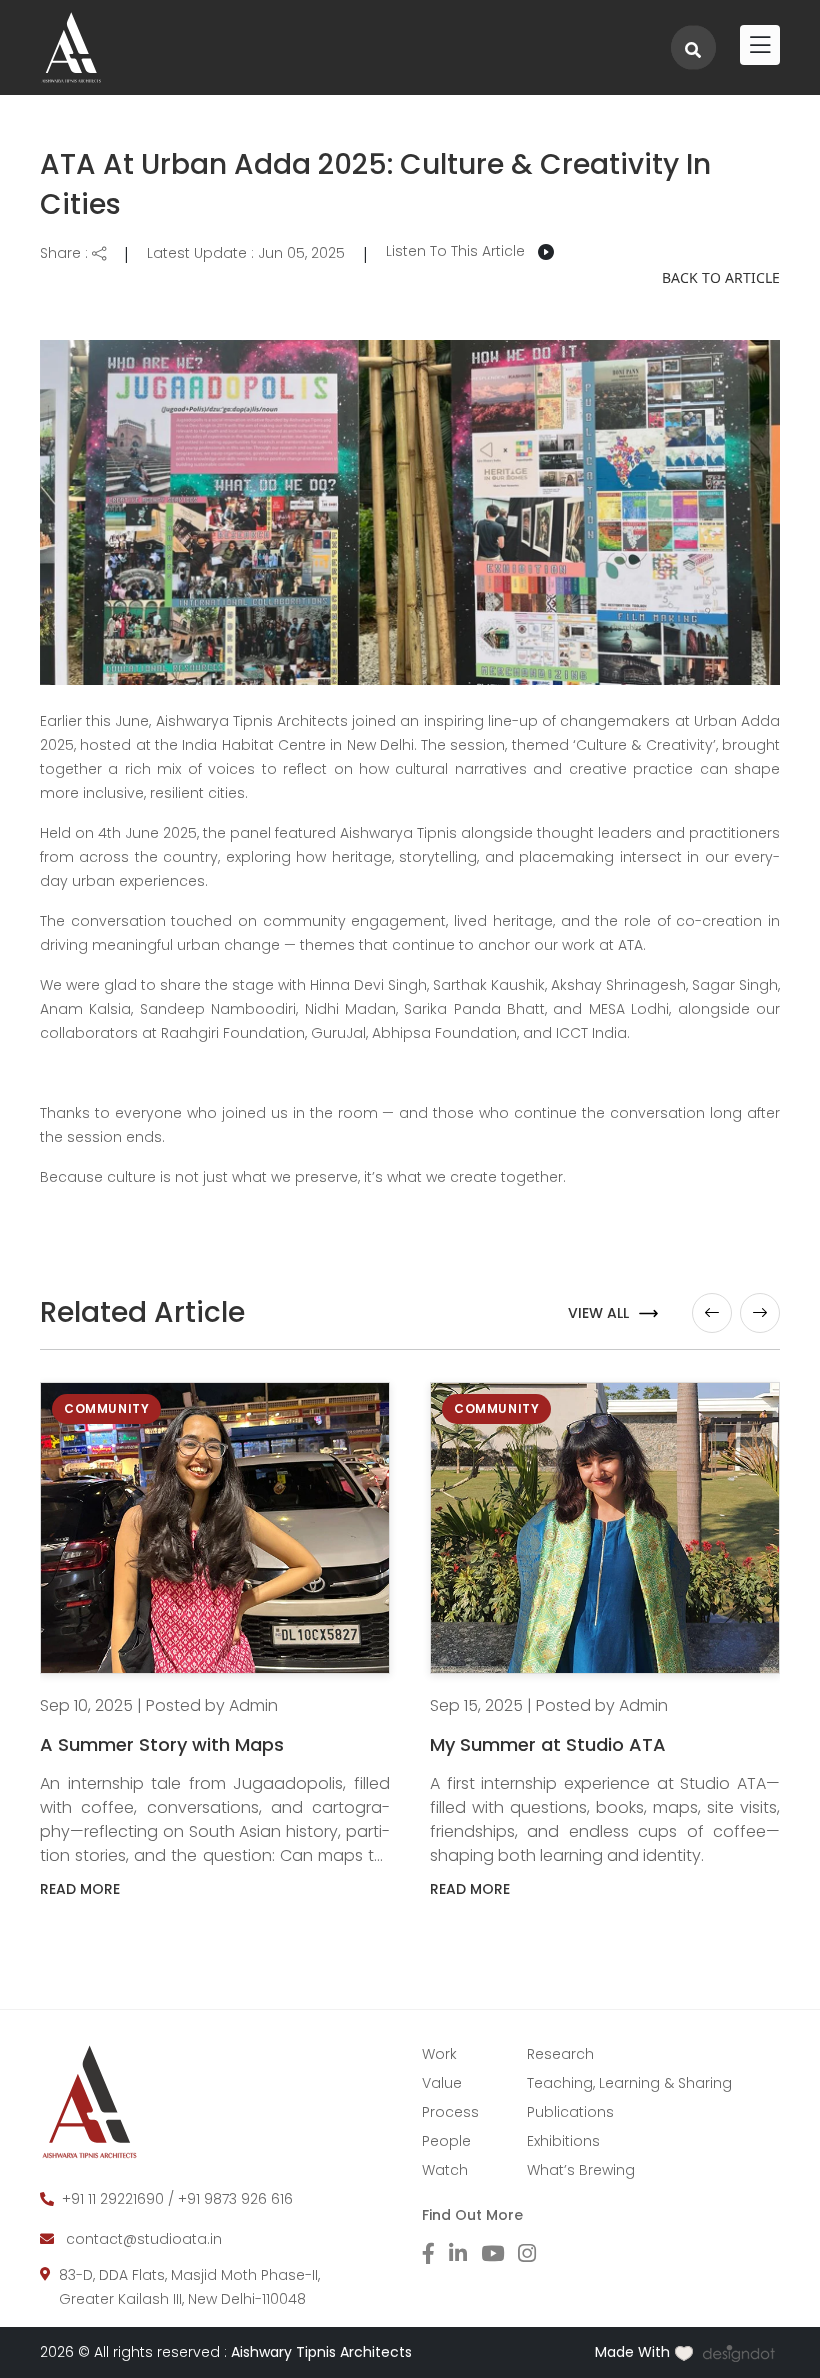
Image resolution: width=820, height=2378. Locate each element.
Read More (80, 1889)
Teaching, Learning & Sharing (629, 2083)
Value (442, 2083)
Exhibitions (563, 2141)
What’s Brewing (581, 2170)
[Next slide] (760, 1313)
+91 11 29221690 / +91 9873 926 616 (177, 2199)
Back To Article (721, 277)
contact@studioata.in (144, 2239)
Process (450, 2112)
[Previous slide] (712, 1313)
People (446, 2141)
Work (439, 2054)
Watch (445, 2170)
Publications (570, 2112)
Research (560, 2054)
